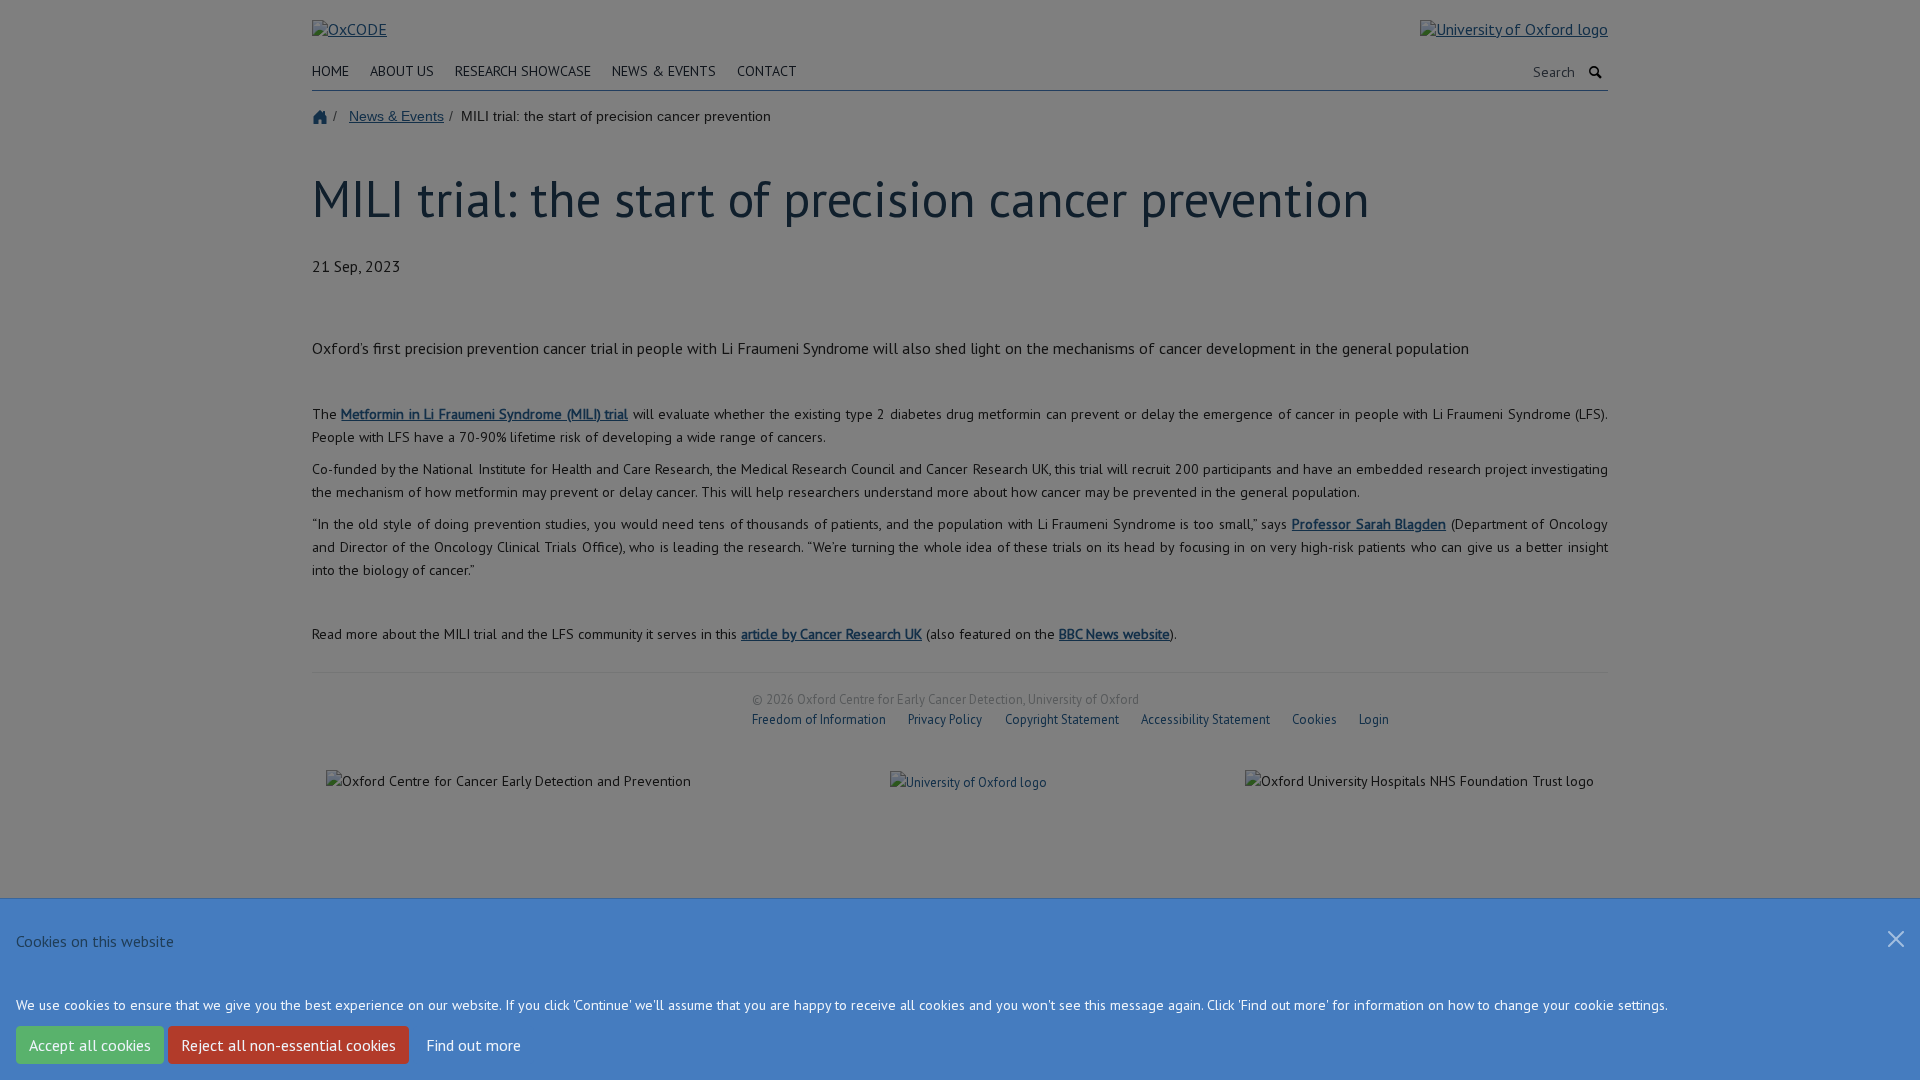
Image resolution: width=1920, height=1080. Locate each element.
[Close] (1896, 939)
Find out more (473, 1045)
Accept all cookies (90, 1045)
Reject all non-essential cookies (288, 1045)
